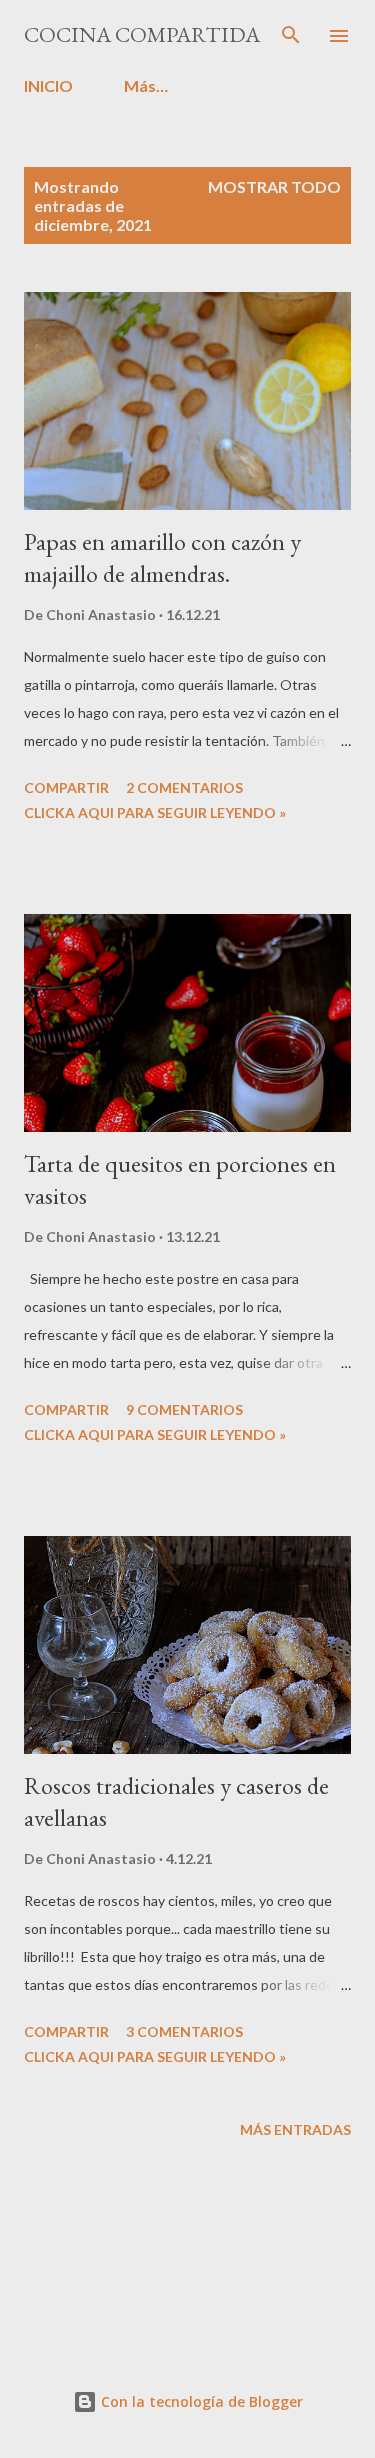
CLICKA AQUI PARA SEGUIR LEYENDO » (155, 812)
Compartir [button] (66, 787)
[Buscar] (291, 36)
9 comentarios (184, 1409)
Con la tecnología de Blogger (200, 2401)
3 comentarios (184, 2031)
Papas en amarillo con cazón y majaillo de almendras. (162, 557)
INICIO (48, 85)
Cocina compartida (142, 34)
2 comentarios (184, 787)
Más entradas (295, 2129)
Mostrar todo (274, 186)
